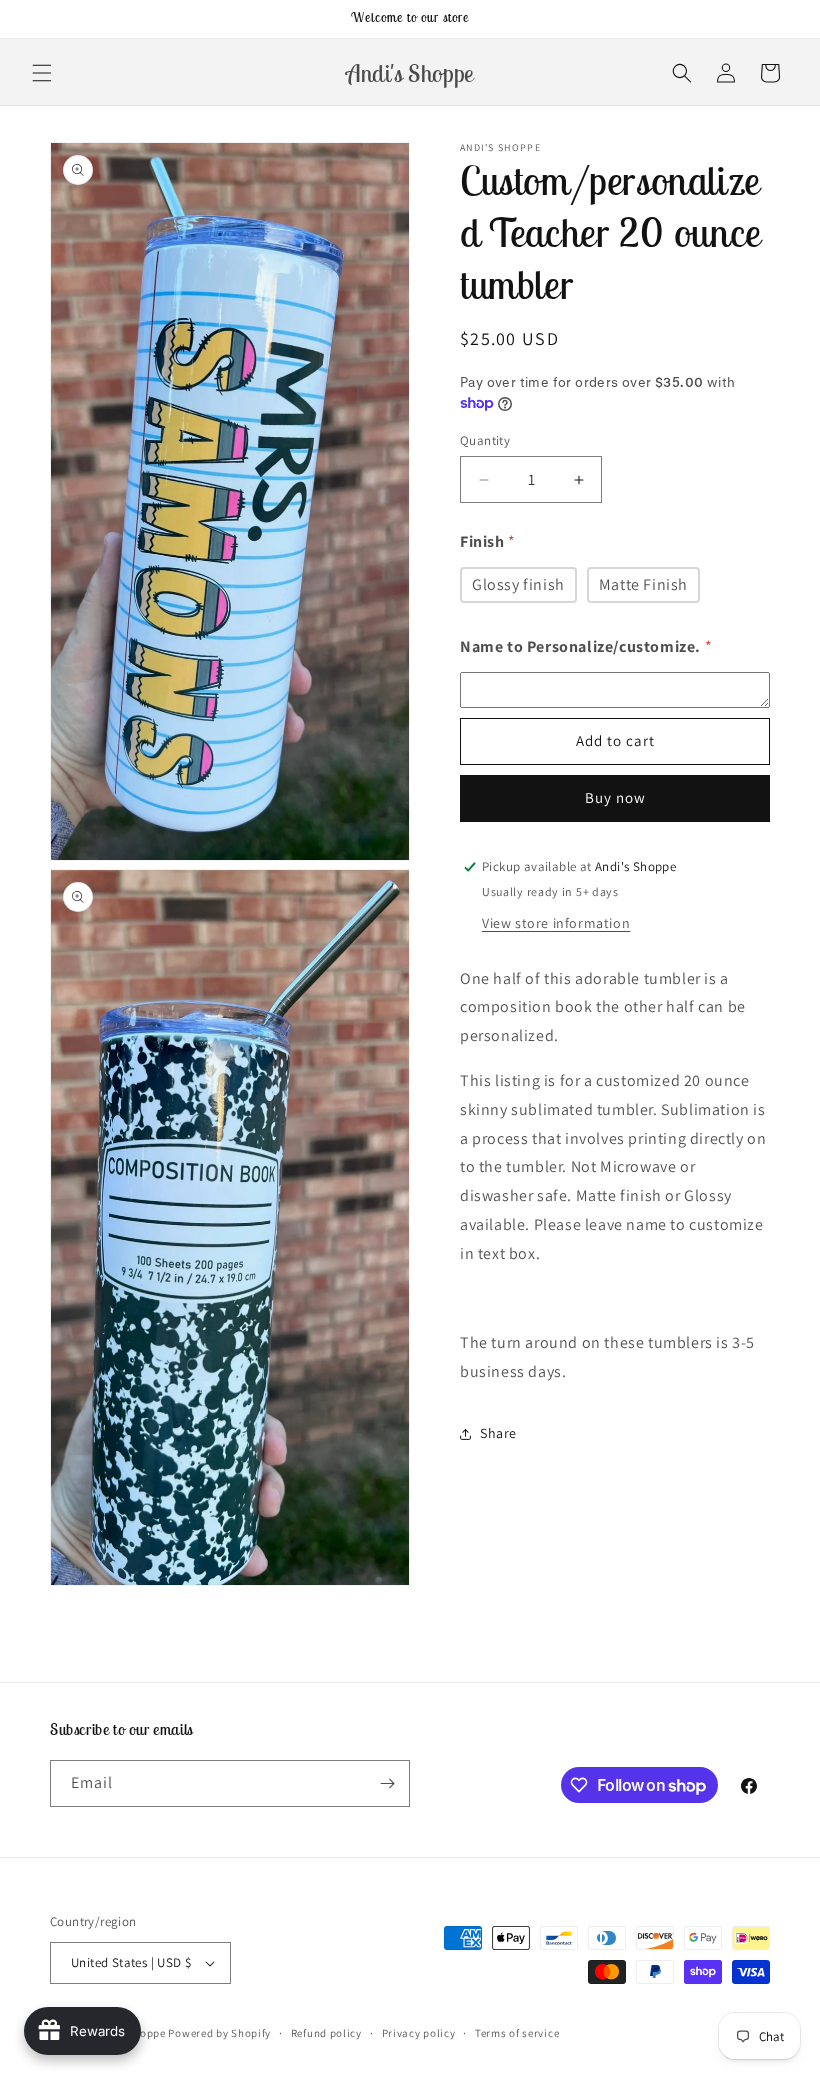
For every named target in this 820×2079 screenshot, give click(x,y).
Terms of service (517, 2033)
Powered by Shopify (219, 2033)
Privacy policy (419, 2033)
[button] (42, 73)
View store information (556, 923)
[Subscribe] (387, 1783)
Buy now (615, 797)
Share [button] (498, 1433)
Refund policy (326, 2033)
